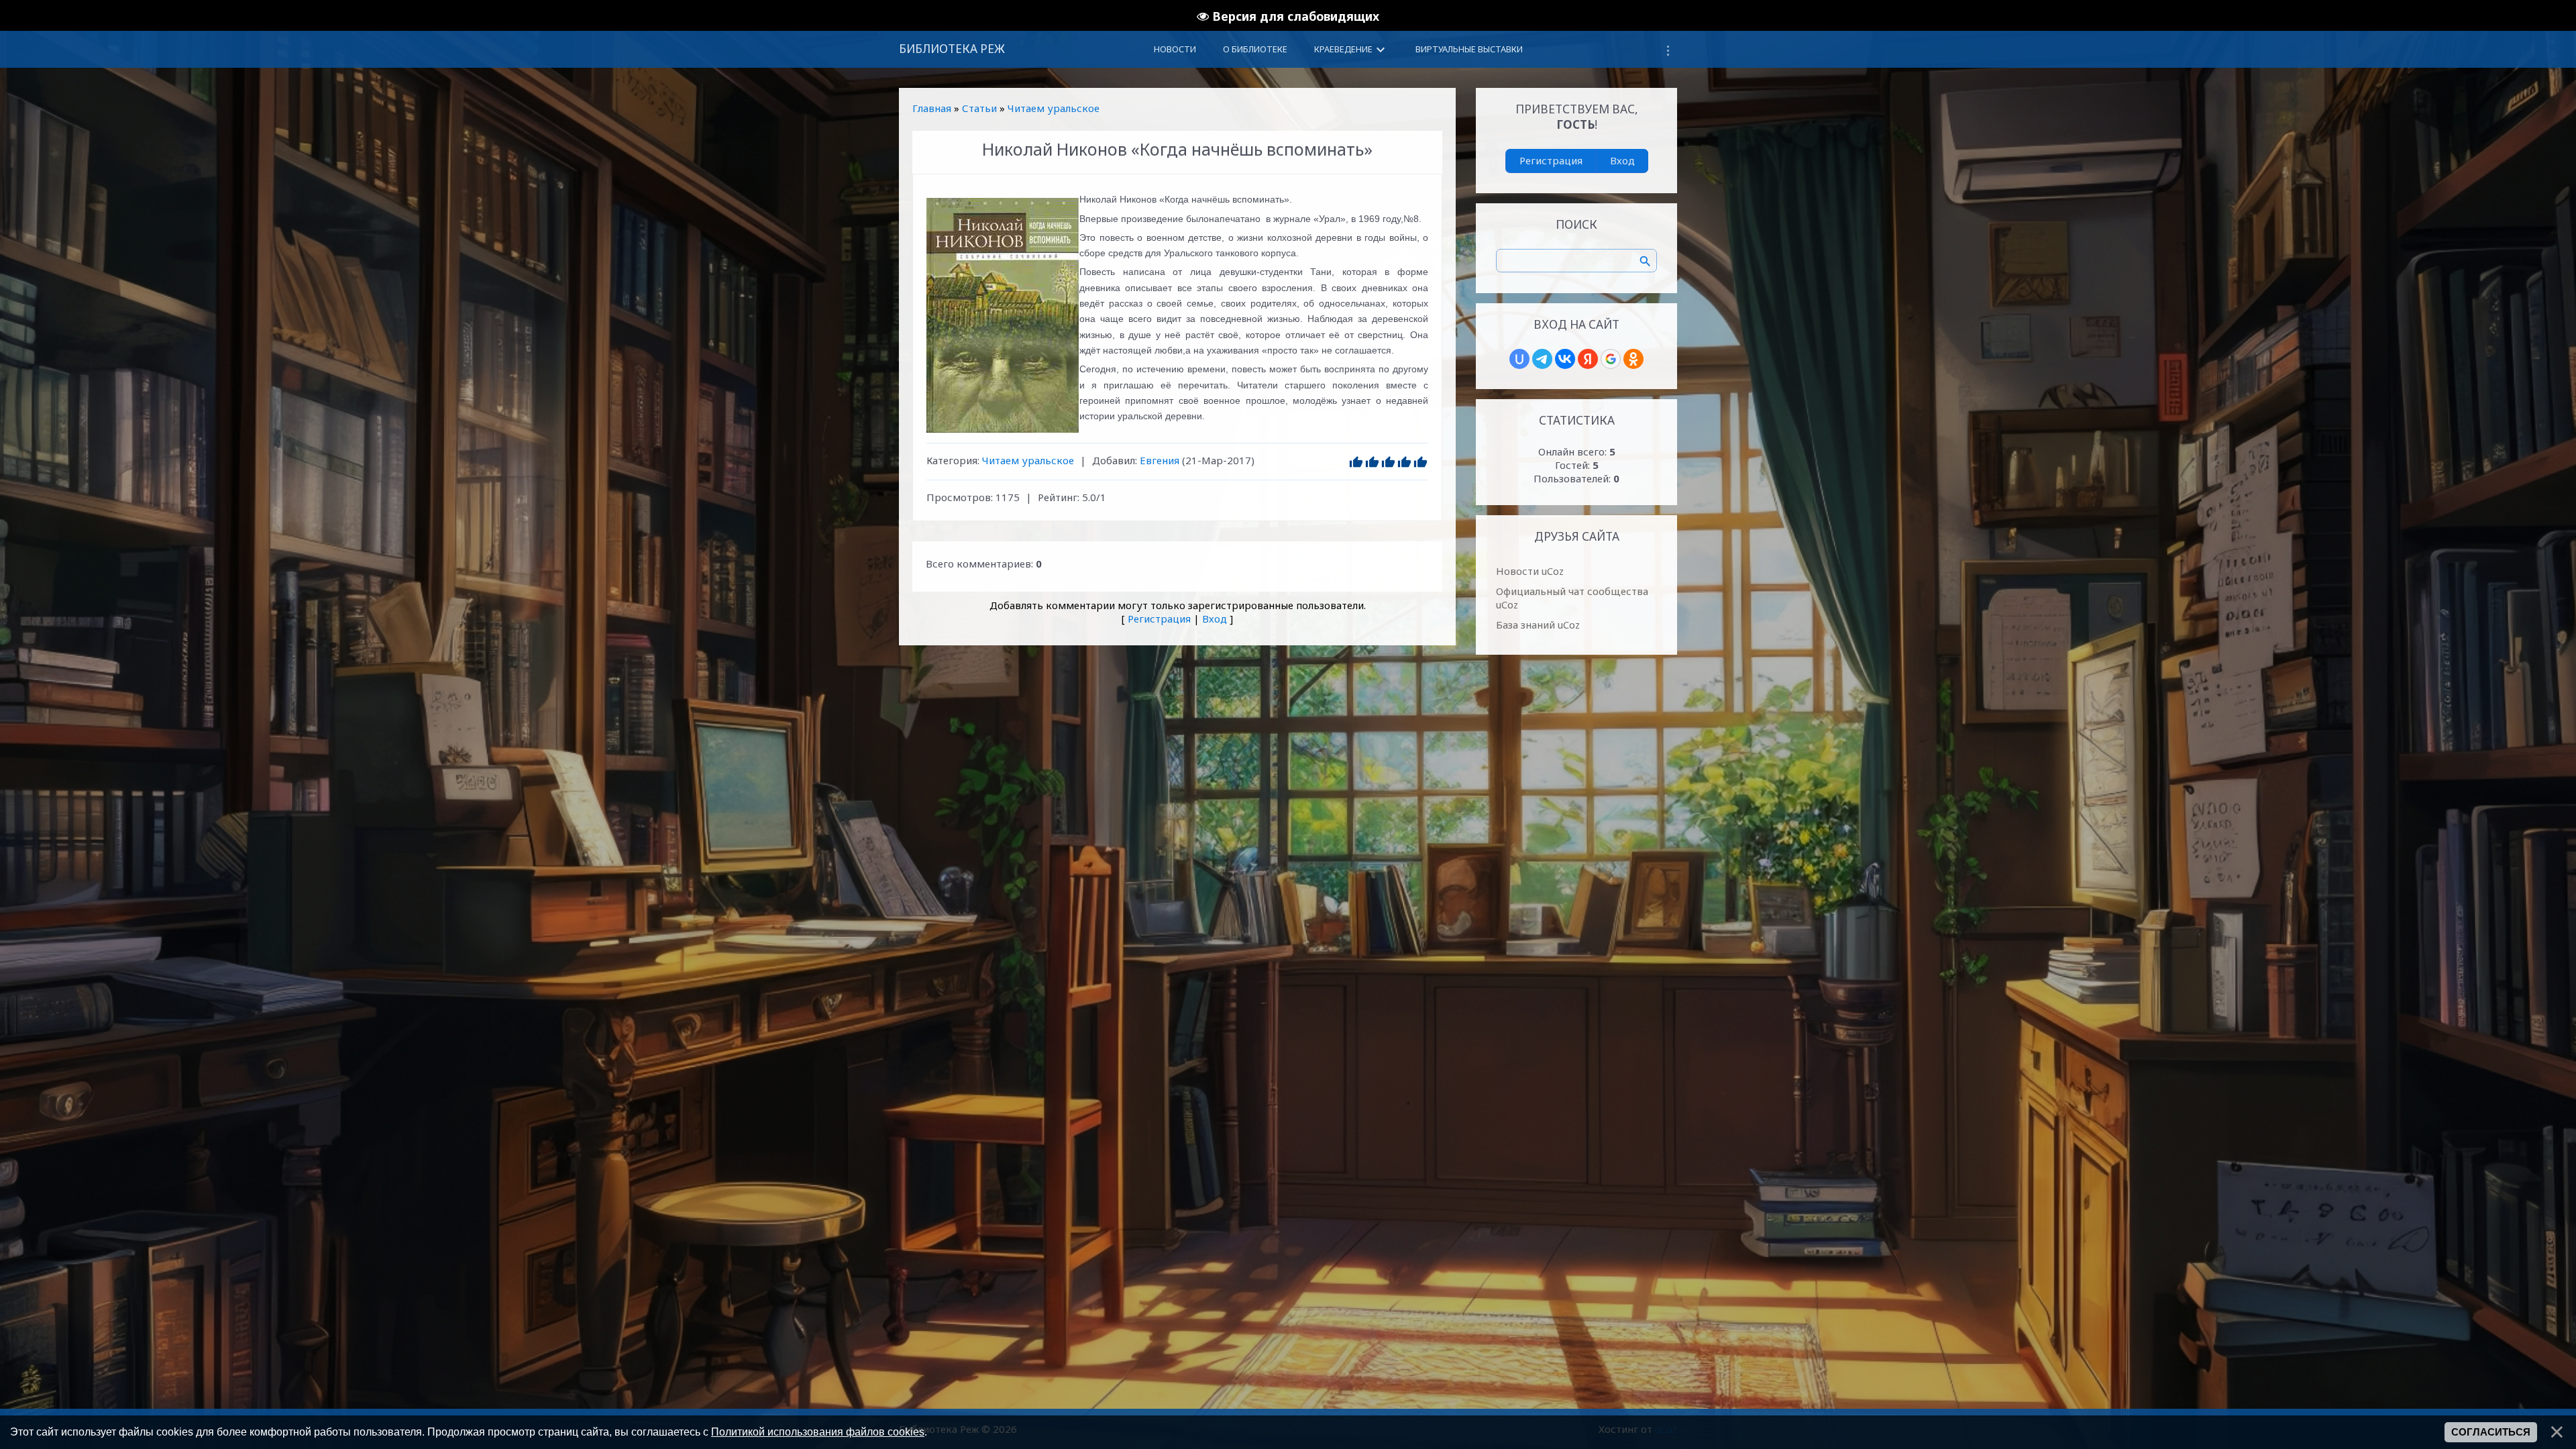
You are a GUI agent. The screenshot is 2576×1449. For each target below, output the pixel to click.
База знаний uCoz (1538, 625)
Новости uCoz (1530, 571)
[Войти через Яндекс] (1588, 359)
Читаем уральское (1054, 108)
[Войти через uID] (1519, 359)
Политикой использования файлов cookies (818, 1432)
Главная (932, 108)
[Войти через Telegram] (1542, 359)
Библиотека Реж (952, 49)
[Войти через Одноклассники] (1633, 359)
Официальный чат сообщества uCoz (1572, 598)
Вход (1215, 619)
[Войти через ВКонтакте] (1565, 359)
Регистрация (1159, 619)
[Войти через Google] (1611, 359)
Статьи (979, 108)
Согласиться (2491, 1432)
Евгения (1160, 460)
